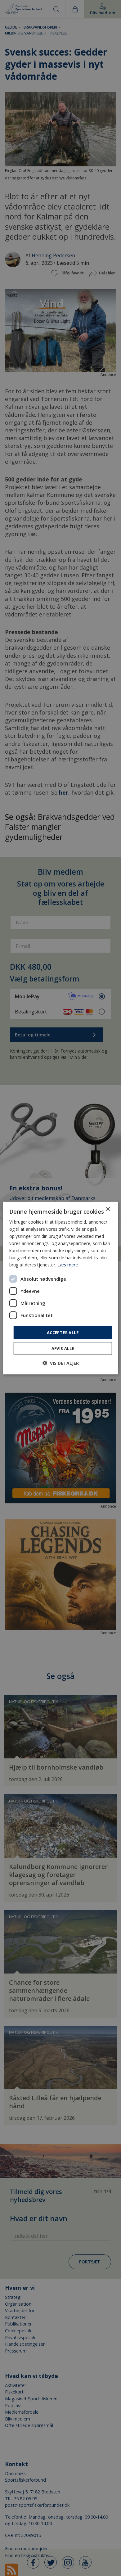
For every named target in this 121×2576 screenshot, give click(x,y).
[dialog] (61, 1288)
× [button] (108, 1209)
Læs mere (68, 1265)
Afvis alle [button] (63, 1348)
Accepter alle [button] (63, 1332)
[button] (61, 1363)
